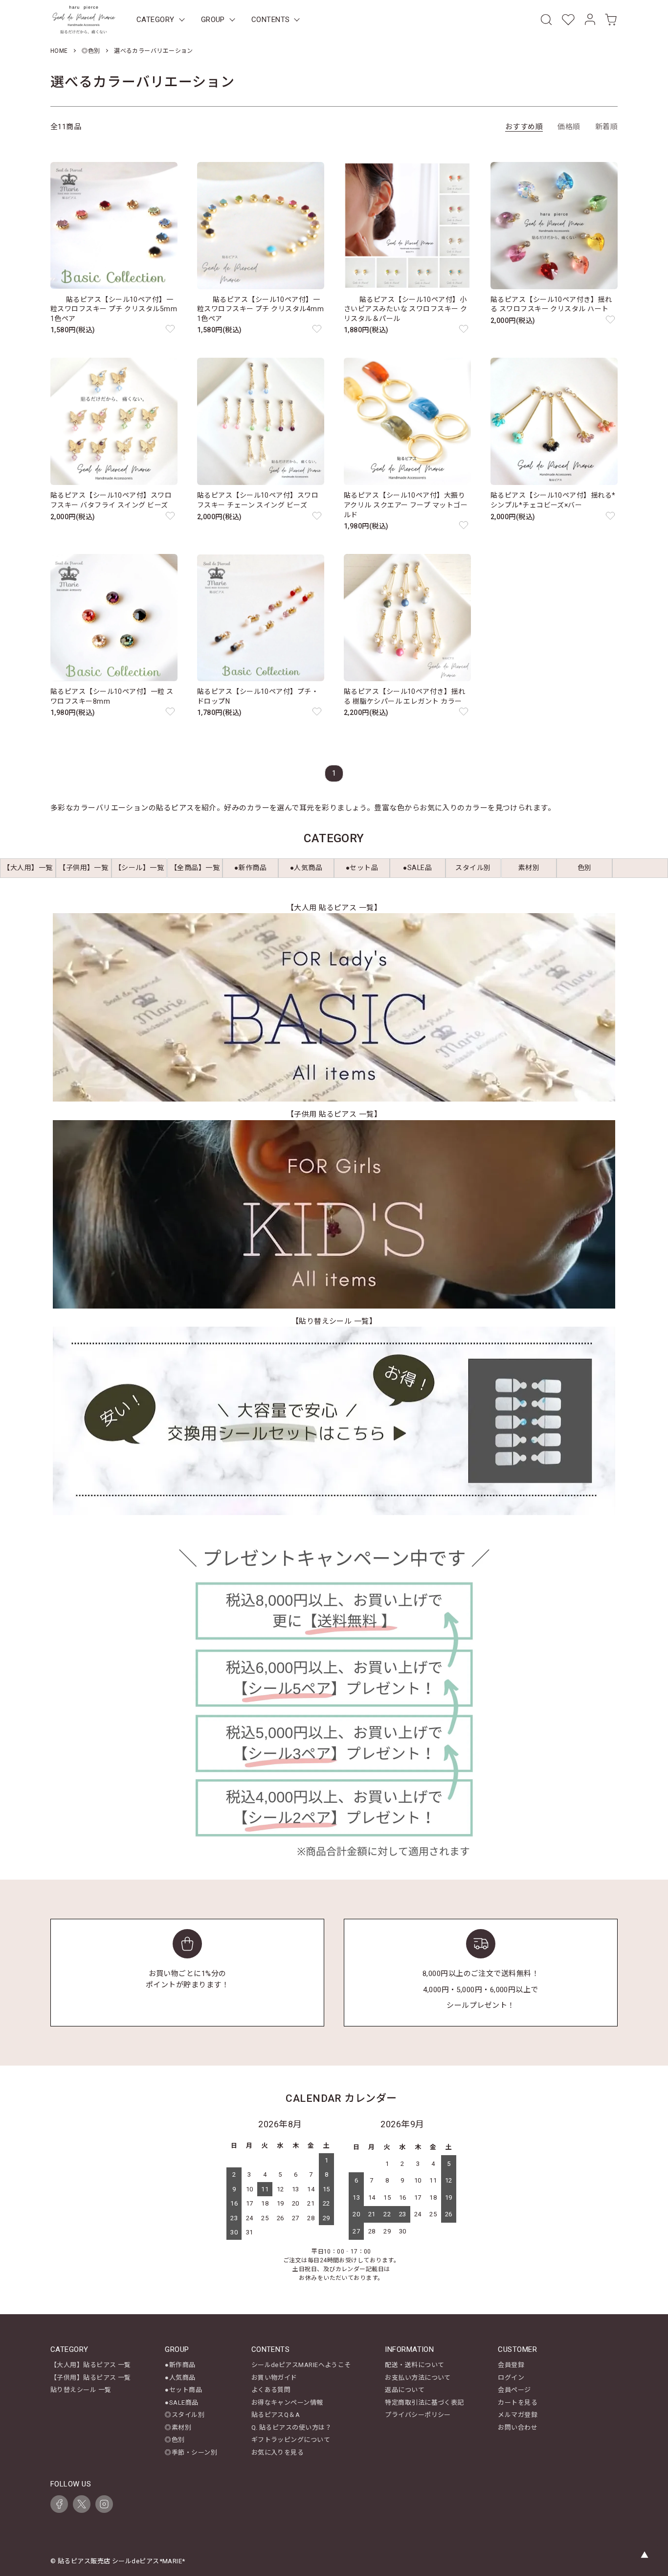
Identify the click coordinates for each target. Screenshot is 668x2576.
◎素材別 (178, 2427)
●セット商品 (183, 2390)
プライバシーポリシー (418, 2415)
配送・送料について (414, 2365)
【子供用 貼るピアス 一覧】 (334, 1114)
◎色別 (91, 51)
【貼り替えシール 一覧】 (334, 1321)
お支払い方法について (418, 2378)
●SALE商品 (181, 2403)
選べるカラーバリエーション (154, 51)
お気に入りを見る (278, 2452)
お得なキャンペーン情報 (287, 2403)
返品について (405, 2390)
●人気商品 (180, 2378)
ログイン (511, 2378)
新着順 (606, 127)
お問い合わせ (518, 2427)
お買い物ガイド (274, 2378)
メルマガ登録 (518, 2415)
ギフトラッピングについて (291, 2440)
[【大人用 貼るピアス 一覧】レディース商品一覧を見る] (334, 1007)
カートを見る (518, 2403)
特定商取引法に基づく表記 (424, 2403)
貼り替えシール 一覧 (81, 2390)
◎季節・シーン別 (191, 2452)
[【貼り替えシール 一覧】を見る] (334, 1421)
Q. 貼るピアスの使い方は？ (291, 2427)
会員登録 (511, 2365)
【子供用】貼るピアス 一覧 (91, 2378)
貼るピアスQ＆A (276, 2415)
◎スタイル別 (185, 2415)
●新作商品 (180, 2365)
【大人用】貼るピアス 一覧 (91, 2365)
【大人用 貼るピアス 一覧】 (334, 908)
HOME (59, 51)
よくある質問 (271, 2390)
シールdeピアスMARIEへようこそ (301, 2365)
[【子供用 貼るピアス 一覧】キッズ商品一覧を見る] (334, 1214)
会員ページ (514, 2390)
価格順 (569, 127)
